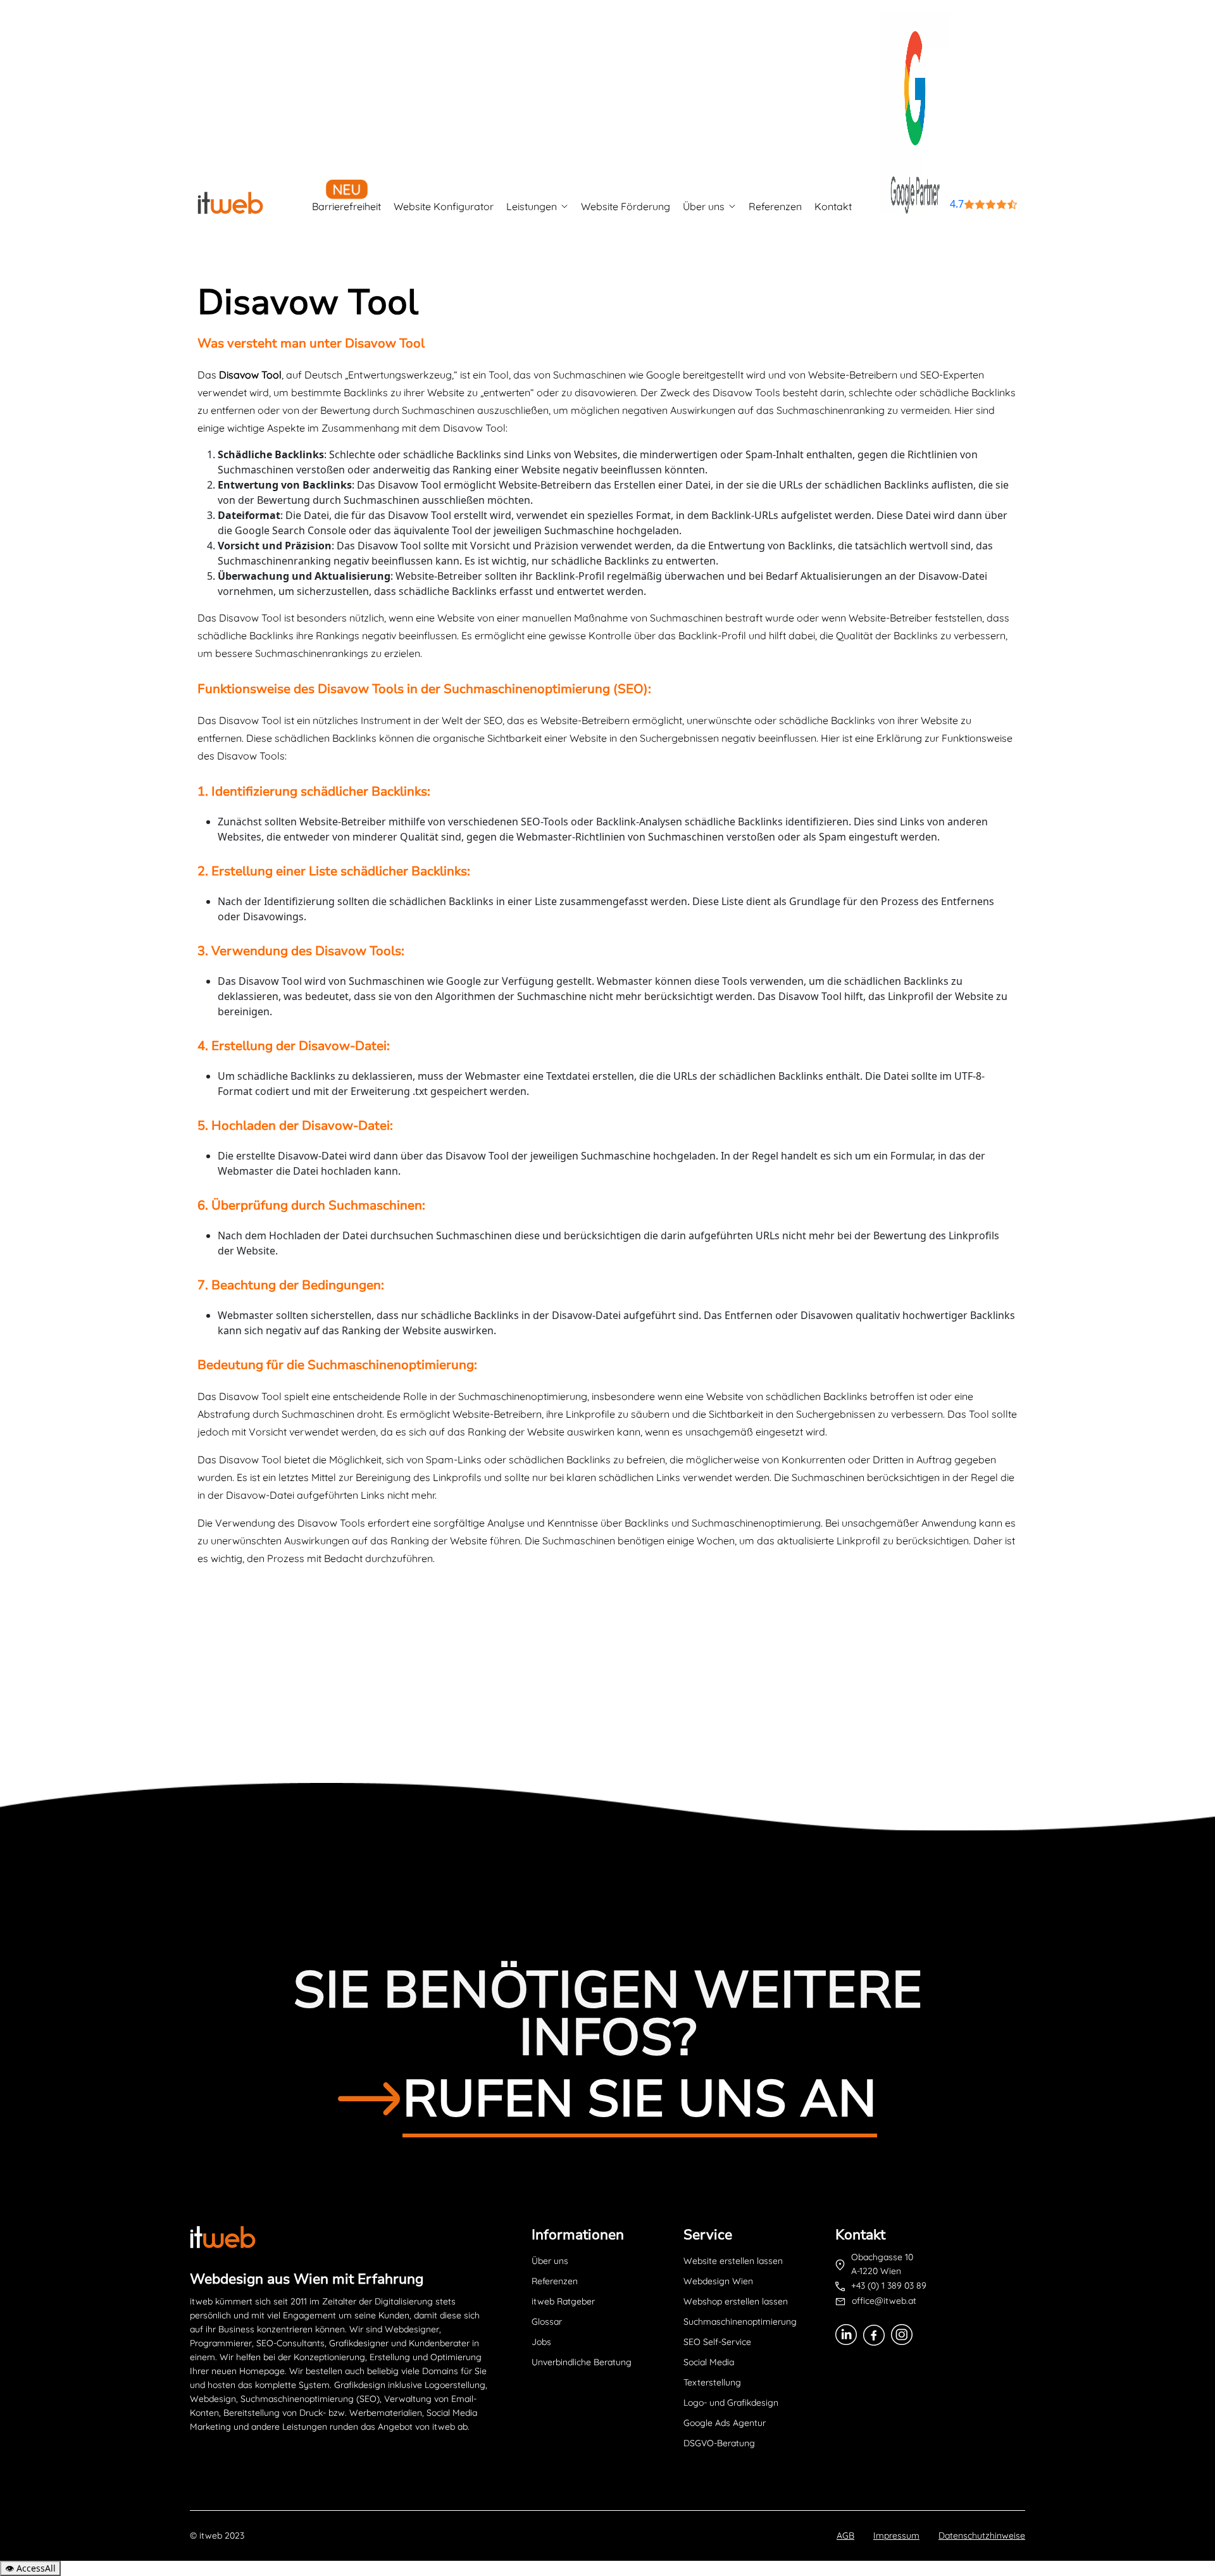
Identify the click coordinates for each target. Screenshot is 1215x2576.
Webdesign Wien (718, 2281)
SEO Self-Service (717, 2342)
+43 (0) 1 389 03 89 (889, 2285)
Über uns (704, 206)
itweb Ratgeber (563, 2301)
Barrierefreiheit (346, 206)
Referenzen (775, 206)
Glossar (547, 2322)
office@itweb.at (884, 2301)
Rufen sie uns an (640, 2099)
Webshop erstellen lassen (736, 2301)
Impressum (896, 2535)
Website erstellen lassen (733, 2261)
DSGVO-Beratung (719, 2443)
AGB (845, 2535)
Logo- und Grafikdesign (731, 2403)
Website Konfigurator (444, 206)
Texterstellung (712, 2382)
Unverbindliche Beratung (582, 2362)
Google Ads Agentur (725, 2423)
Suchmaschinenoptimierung (740, 2322)
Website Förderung (626, 206)
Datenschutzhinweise (982, 2535)
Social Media (709, 2362)
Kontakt (833, 206)
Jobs (541, 2342)
